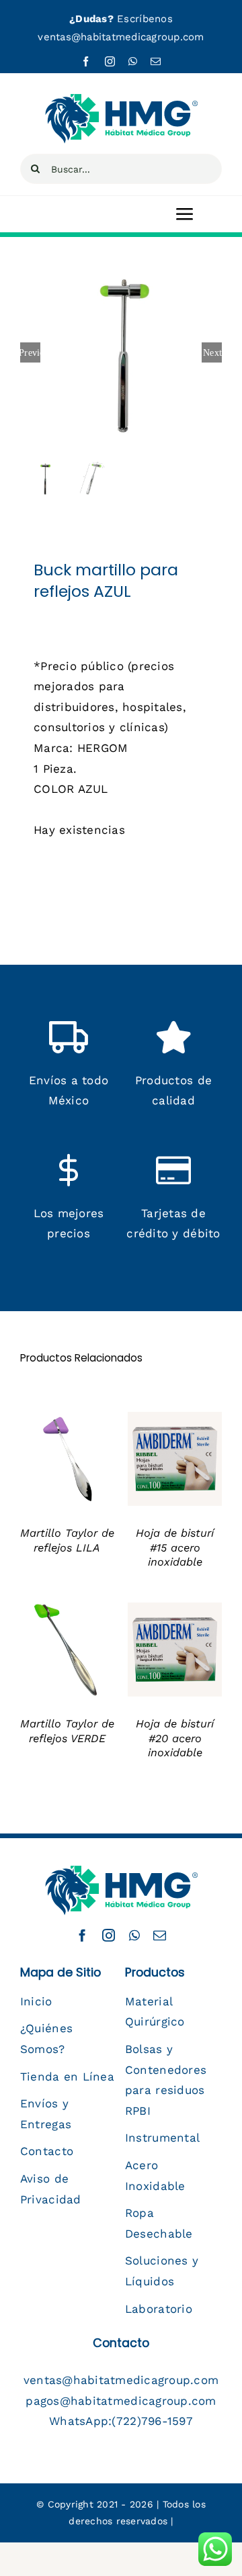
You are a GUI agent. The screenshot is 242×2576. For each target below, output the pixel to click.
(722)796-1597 (152, 2421)
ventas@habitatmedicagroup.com (121, 37)
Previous (30, 352)
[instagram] (110, 61)
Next (212, 352)
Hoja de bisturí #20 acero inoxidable (175, 1738)
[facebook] (86, 61)
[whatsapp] (133, 61)
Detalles (49, 1468)
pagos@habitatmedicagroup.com (121, 2401)
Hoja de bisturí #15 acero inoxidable (175, 1547)
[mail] (156, 61)
